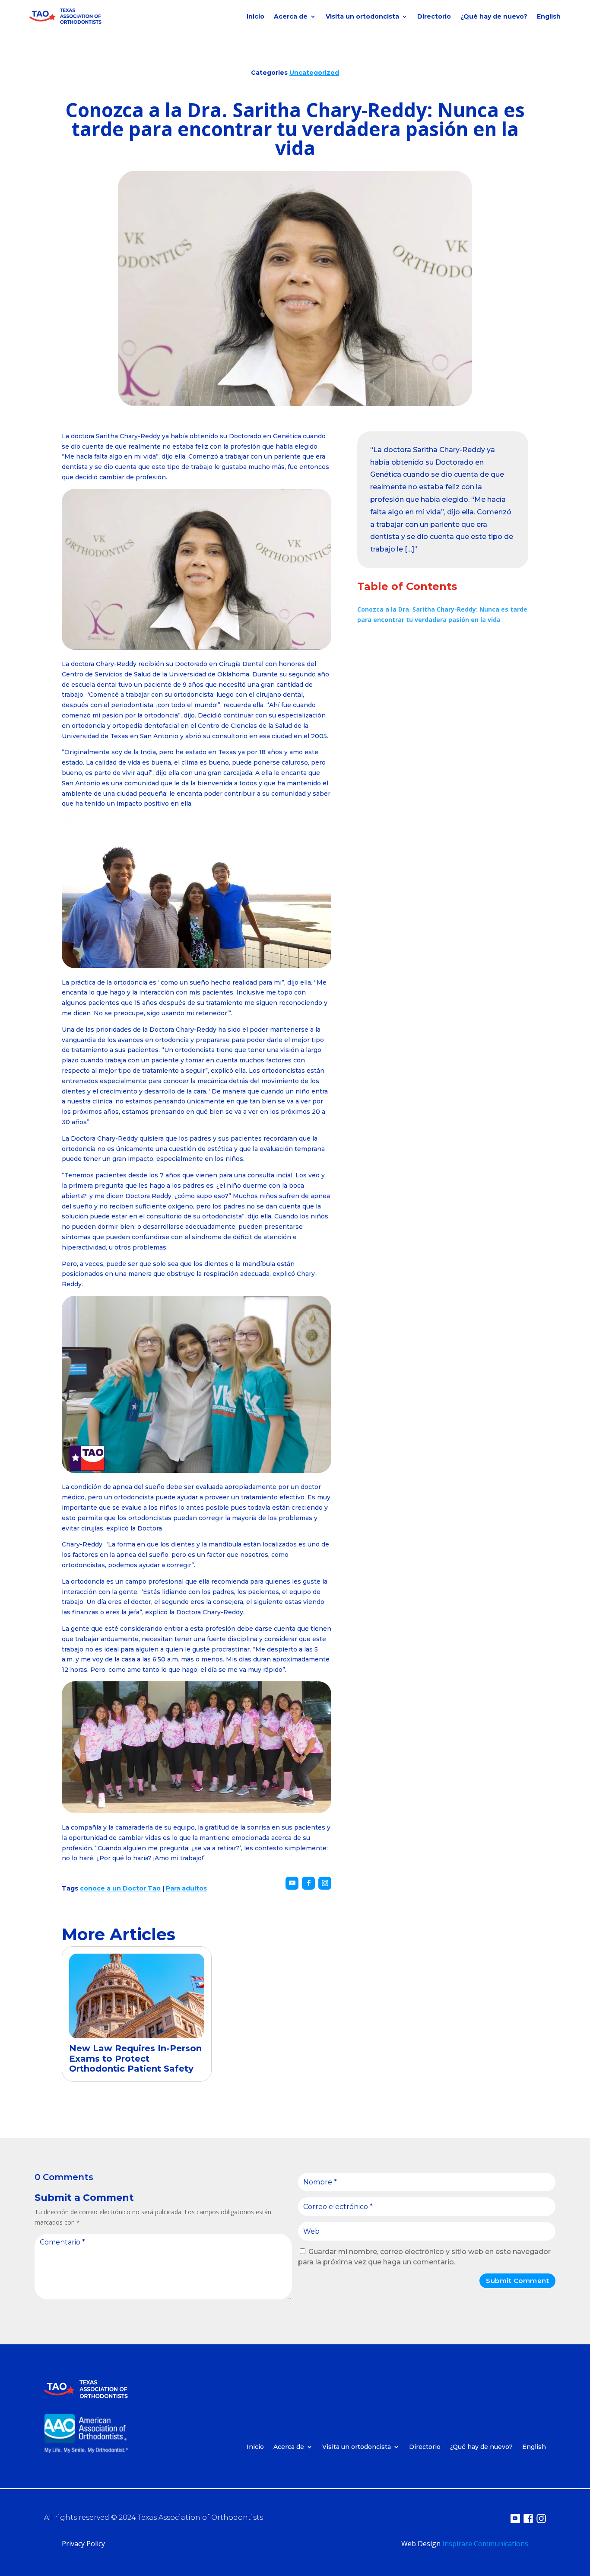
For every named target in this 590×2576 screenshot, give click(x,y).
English (549, 16)
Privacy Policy (83, 2544)
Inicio (255, 16)
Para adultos (186, 1888)
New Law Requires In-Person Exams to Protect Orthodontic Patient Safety (135, 2059)
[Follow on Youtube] (292, 1883)
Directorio (434, 16)
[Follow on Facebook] (308, 1883)
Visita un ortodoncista (362, 16)
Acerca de (291, 16)
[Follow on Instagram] (325, 1883)
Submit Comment (517, 2281)
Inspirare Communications (485, 2544)
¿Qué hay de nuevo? (494, 16)
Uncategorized (314, 73)
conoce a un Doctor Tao (120, 1888)
